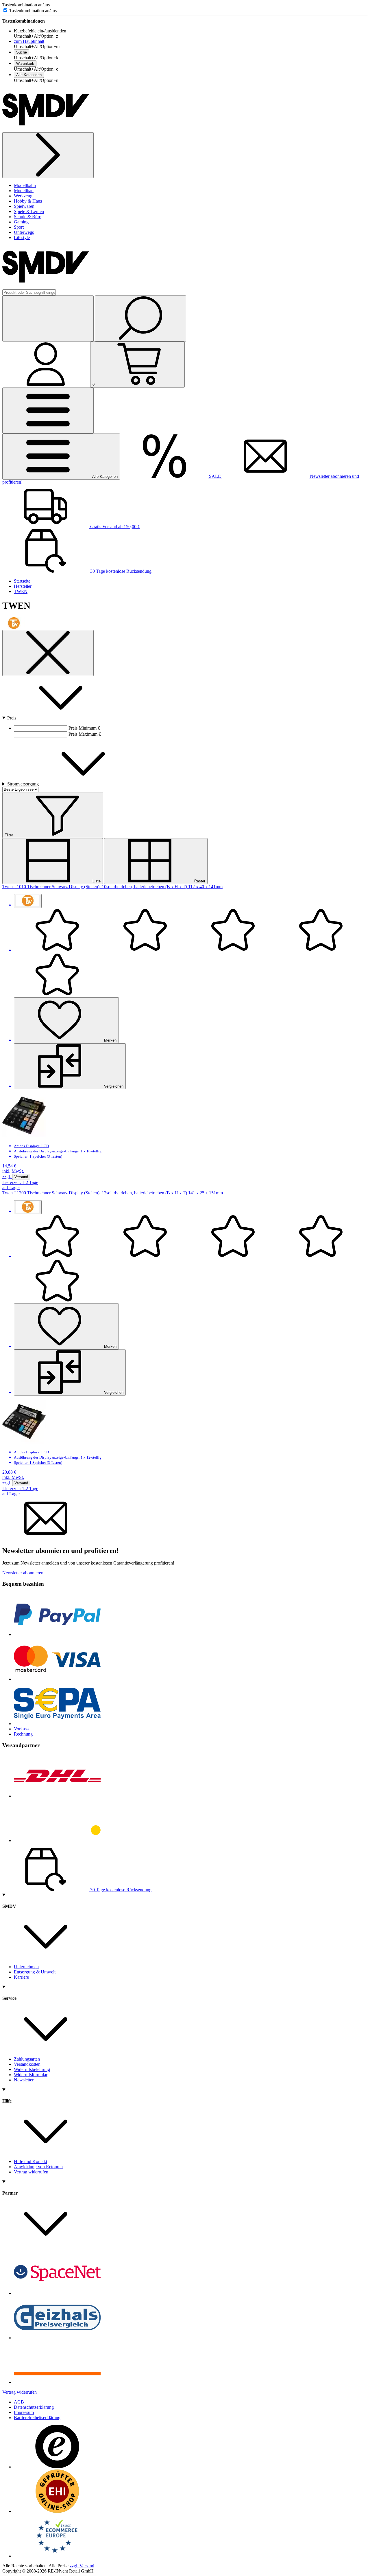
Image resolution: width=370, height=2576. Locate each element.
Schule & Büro (28, 217)
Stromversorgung (24, 784)
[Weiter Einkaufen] (48, 155)
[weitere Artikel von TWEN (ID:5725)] (28, 901)
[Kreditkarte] (57, 1679)
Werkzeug (23, 196)
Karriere (21, 1977)
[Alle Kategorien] (48, 411)
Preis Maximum (84, 734)
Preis (12, 718)
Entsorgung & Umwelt (35, 1972)
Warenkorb (25, 64)
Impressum (24, 2412)
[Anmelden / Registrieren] (46, 384)
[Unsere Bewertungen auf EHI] (57, 2511)
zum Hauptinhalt (29, 41)
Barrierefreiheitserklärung (37, 2418)
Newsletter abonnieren (23, 1573)
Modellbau (24, 191)
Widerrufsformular (31, 2075)
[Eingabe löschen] (48, 318)
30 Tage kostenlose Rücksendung (120, 571)
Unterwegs (24, 232)
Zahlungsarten (27, 2059)
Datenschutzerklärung (34, 2407)
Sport (19, 227)
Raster (199, 881)
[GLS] (57, 1840)
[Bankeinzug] (57, 1724)
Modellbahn (25, 185)
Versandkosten (27, 2064)
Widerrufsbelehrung (32, 2069)
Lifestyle (22, 237)
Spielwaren (24, 206)
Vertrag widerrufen (31, 2172)
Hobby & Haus (28, 201)
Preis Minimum (83, 728)
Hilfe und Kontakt (30, 2161)
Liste (96, 881)
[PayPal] (57, 1634)
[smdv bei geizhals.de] (57, 2338)
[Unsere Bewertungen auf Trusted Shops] (57, 2467)
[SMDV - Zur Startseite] (46, 130)
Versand (21, 1177)
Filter (9, 835)
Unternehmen (26, 1967)
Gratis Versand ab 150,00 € (114, 527)
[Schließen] (48, 653)
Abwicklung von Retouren (38, 2167)
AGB (19, 2402)
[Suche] (140, 318)
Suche (22, 52)
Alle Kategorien (29, 75)
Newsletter (24, 2080)
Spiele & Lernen (29, 211)
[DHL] (57, 1796)
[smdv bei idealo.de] (57, 2382)
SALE (215, 476)
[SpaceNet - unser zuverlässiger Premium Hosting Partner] (57, 2293)
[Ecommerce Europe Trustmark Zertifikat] (57, 2556)
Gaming (21, 222)
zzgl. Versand (82, 2566)
